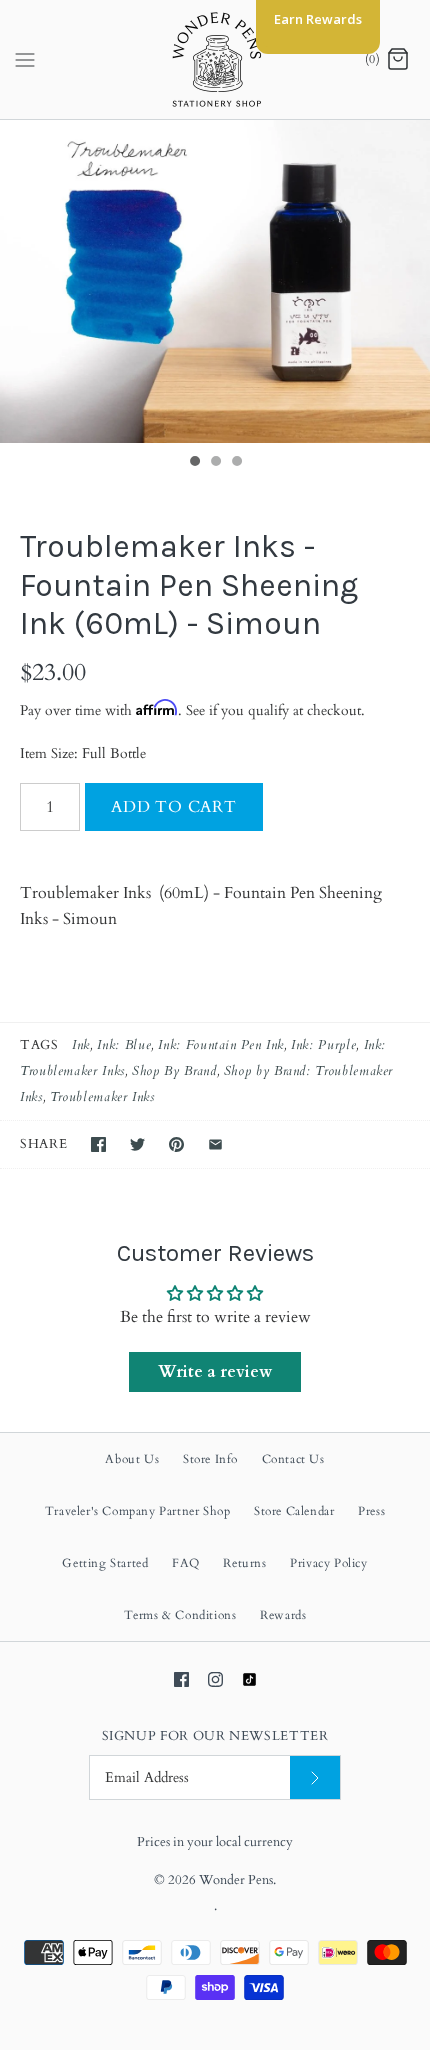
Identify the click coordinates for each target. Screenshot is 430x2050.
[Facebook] (181, 1679)
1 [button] (194, 463)
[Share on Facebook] (98, 1144)
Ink (81, 1045)
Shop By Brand (174, 1071)
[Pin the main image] (176, 1144)
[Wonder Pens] (215, 59)
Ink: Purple (323, 1045)
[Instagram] (215, 1679)
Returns (244, 1563)
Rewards (283, 1615)
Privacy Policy (328, 1563)
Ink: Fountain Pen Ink (220, 1045)
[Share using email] (215, 1144)
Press (371, 1511)
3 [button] (236, 463)
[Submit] (315, 1777)
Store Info (210, 1459)
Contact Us (293, 1459)
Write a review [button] (215, 1372)
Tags (39, 1045)
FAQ (186, 1563)
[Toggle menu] (25, 59)
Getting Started (105, 1563)
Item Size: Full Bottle (83, 753)
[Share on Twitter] (137, 1144)
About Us (132, 1459)
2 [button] (215, 463)
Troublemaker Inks (102, 1097)
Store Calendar (294, 1511)
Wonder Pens (236, 1880)
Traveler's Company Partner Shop (138, 1511)
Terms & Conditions (180, 1615)
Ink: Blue (124, 1045)
